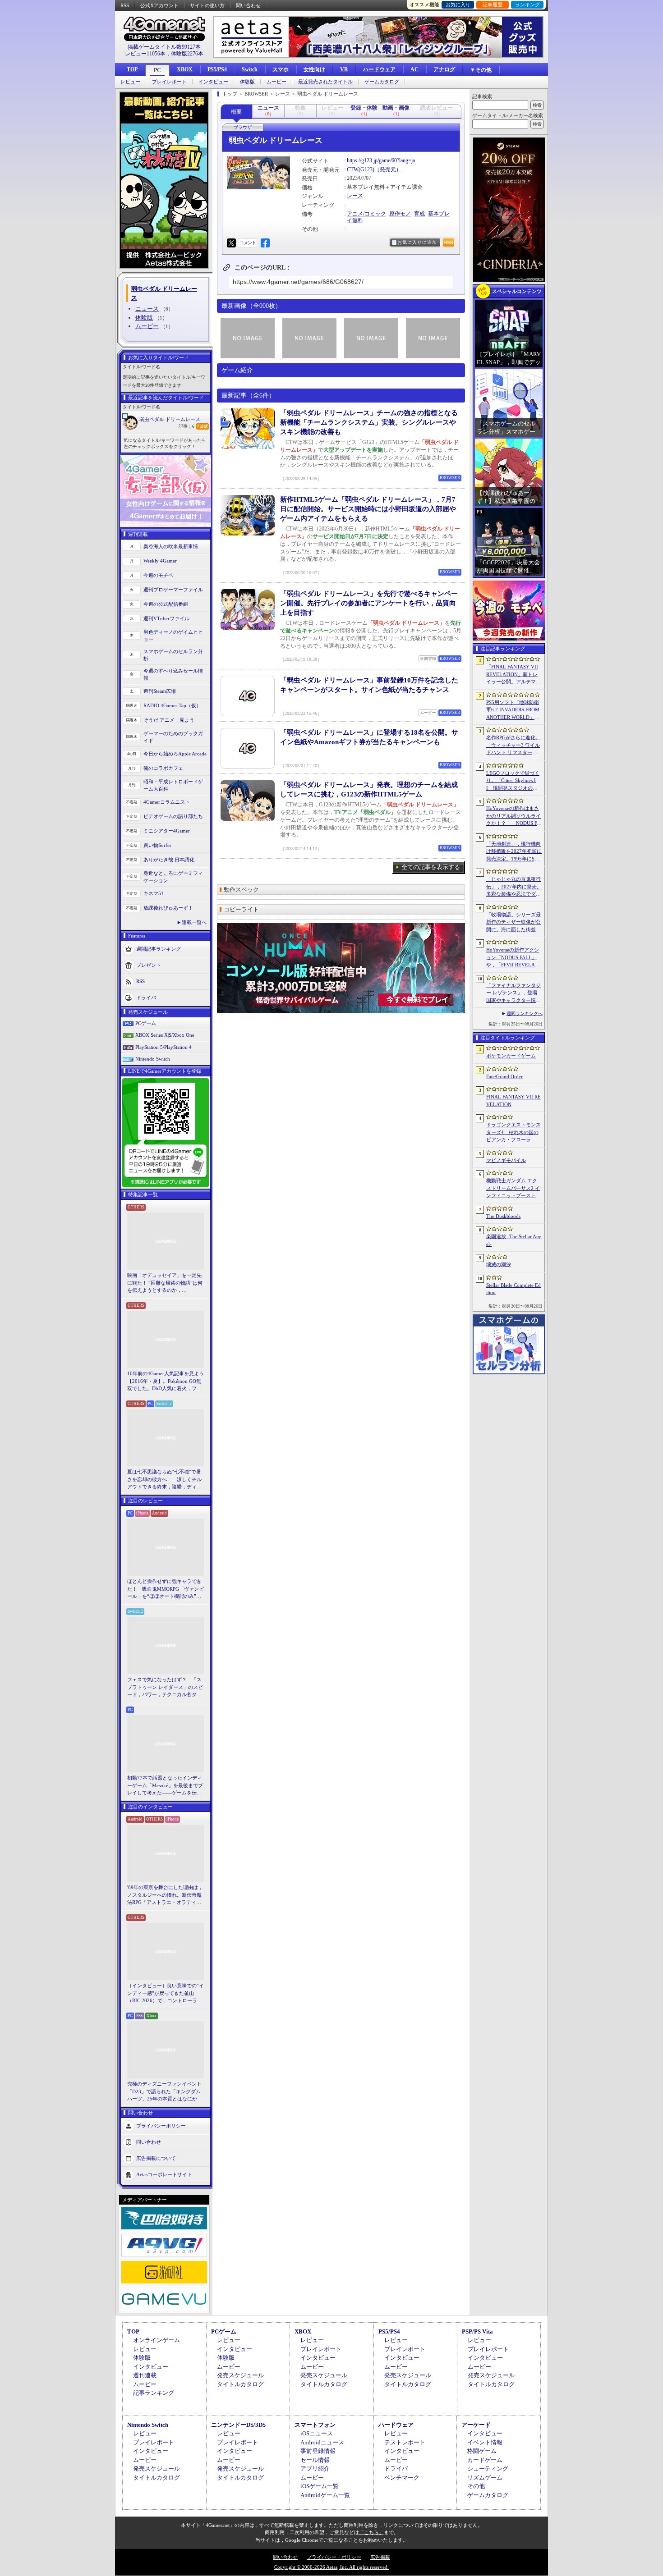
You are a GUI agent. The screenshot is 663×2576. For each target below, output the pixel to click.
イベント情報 (485, 2442)
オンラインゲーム (157, 2340)
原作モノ (400, 214)
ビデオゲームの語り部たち (173, 816)
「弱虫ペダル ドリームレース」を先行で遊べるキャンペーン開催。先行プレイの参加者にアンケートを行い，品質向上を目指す (369, 603)
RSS (125, 5)
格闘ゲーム (482, 2451)
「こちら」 (371, 2532)
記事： (186, 426)
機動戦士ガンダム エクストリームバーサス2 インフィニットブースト (513, 1188)
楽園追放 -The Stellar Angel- (514, 1240)
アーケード (476, 2425)
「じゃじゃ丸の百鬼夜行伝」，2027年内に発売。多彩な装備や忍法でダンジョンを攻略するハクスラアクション (514, 887)
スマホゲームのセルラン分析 (173, 655)
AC (414, 69)
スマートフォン (315, 2425)
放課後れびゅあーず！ (168, 908)
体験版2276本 (187, 54)
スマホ (281, 69)
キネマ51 (154, 893)
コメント (248, 243)
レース (355, 196)
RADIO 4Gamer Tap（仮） (172, 705)
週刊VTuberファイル (166, 618)
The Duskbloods (503, 1216)
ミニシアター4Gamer (167, 831)
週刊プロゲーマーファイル (173, 590)
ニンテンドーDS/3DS (238, 2425)
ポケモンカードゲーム (511, 1056)
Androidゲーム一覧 (325, 2495)
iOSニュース (317, 2433)
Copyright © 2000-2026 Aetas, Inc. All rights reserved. (331, 2567)
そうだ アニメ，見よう (169, 720)
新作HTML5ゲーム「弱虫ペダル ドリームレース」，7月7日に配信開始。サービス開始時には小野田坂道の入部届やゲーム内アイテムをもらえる (368, 509)
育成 (419, 214)
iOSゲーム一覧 (320, 2486)
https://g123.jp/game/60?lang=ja (381, 160)
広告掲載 (380, 2557)
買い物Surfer (157, 845)
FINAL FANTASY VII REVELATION (513, 1100)
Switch (250, 69)
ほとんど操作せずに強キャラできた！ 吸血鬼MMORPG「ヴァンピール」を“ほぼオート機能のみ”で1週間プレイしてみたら (166, 1589)
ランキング (527, 5)
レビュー (130, 82)
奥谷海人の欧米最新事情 (171, 546)
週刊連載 (145, 2375)
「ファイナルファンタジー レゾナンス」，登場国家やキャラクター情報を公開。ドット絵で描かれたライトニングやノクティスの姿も (513, 993)
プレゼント (149, 965)
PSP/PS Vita (477, 2331)
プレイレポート (169, 82)
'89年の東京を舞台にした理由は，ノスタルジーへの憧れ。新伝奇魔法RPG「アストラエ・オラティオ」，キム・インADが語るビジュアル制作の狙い (166, 1895)
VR (344, 69)
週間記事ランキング (159, 948)
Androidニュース (322, 2442)
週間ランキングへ (525, 1013)
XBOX (185, 69)
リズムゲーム (485, 2478)
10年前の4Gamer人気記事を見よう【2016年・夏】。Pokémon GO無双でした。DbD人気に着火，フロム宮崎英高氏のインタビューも (166, 1382)
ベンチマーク (402, 2478)
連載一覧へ (194, 922)
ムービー (276, 82)
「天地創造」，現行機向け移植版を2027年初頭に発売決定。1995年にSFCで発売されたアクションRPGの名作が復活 (514, 852)
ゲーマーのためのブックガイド (173, 737)
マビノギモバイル (506, 1160)
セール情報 (315, 2460)
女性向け (314, 69)
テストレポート (405, 2442)
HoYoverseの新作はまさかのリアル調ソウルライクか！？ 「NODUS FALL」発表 (513, 816)
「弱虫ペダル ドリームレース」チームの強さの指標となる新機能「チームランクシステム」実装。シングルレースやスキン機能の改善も (369, 422)
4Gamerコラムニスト (167, 802)
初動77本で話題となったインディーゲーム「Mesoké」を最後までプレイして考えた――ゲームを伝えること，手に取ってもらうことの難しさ (165, 1786)
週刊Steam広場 (160, 691)
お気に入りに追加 (417, 242)
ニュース (147, 309)
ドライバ (146, 997)
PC (157, 70)
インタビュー (213, 82)
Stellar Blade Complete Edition (513, 1289)
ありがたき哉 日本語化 (169, 860)
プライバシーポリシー (161, 2125)
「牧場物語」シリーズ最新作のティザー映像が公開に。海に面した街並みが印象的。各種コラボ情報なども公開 (513, 923)
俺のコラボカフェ (163, 768)
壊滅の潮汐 (499, 1264)
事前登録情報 (318, 2451)
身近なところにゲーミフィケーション (173, 877)
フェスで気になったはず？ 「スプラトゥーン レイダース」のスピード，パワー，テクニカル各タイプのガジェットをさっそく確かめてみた (165, 1688)
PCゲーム (146, 1023)
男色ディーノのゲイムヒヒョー (173, 636)
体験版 (247, 82)
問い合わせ (248, 5)
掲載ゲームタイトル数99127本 (164, 47)
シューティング (488, 2468)
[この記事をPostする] (231, 243)
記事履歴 (493, 5)
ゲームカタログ (382, 82)
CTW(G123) (361, 169)
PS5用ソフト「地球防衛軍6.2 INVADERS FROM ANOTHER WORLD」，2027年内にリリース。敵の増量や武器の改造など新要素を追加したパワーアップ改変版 (514, 710)
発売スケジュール (240, 2375)
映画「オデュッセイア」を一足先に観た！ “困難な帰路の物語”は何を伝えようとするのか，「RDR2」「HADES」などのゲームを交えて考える (165, 1283)
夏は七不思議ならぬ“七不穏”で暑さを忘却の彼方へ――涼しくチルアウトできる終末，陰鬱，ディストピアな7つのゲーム (164, 1480)
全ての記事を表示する (431, 867)
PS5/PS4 (217, 69)
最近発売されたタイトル (325, 82)
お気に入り (458, 5)
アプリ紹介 (315, 2468)
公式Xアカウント (159, 5)
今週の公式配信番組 (166, 604)
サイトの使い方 (207, 5)
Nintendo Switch (153, 1059)
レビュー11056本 (145, 54)
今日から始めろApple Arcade (175, 754)
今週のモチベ (158, 575)
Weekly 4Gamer (160, 561)
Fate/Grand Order (504, 1076)
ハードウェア (379, 69)
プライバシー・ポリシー (334, 2557)
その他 (476, 2486)
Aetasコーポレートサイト (164, 2174)
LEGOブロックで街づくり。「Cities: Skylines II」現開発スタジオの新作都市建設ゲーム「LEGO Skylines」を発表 (513, 781)
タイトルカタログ (240, 2384)
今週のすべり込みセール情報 (173, 675)
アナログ (444, 69)
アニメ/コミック (366, 214)
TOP (132, 69)
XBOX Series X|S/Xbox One (165, 1035)
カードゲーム (485, 2460)
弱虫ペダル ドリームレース (170, 419)
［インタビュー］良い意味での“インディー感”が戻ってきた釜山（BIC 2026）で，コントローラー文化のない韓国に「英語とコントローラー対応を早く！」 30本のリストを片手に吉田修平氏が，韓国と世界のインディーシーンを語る (166, 1994)
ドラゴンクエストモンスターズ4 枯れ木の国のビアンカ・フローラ (513, 1132)
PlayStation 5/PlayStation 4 (163, 1047)
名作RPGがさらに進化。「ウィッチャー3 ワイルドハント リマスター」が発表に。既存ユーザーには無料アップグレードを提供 (513, 746)
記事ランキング (154, 2393)
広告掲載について (156, 2158)
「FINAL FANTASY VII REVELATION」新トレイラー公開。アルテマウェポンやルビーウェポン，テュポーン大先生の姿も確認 (513, 675)
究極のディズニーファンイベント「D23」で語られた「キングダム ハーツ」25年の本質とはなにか (164, 2091)
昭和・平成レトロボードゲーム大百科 (173, 785)
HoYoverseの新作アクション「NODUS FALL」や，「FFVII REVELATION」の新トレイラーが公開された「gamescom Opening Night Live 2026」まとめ (513, 958)
